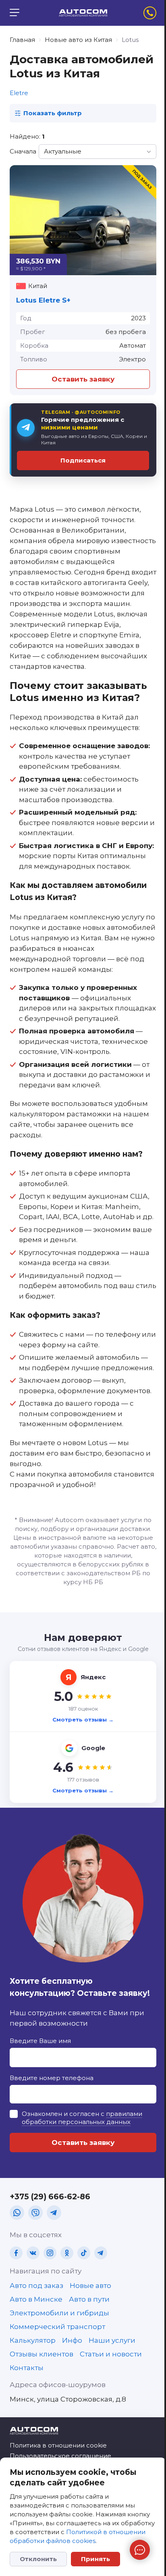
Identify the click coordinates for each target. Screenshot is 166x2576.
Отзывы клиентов (41, 2354)
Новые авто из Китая (78, 40)
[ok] (67, 2253)
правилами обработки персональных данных (82, 2118)
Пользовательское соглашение (60, 2456)
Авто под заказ (36, 2286)
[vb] (35, 2213)
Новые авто (90, 2286)
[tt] (84, 2253)
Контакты (27, 2368)
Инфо (72, 2340)
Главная (22, 40)
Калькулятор (33, 2340)
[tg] (54, 2213)
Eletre (19, 93)
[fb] (16, 2253)
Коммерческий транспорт (57, 2327)
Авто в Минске (36, 2299)
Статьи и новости (111, 2354)
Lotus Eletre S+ (43, 300)
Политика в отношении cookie (58, 2445)
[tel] (150, 13)
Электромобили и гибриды (59, 2313)
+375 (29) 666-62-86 (50, 2197)
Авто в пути (89, 2299)
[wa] (17, 2213)
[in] (50, 2253)
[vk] (33, 2253)
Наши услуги (112, 2340)
